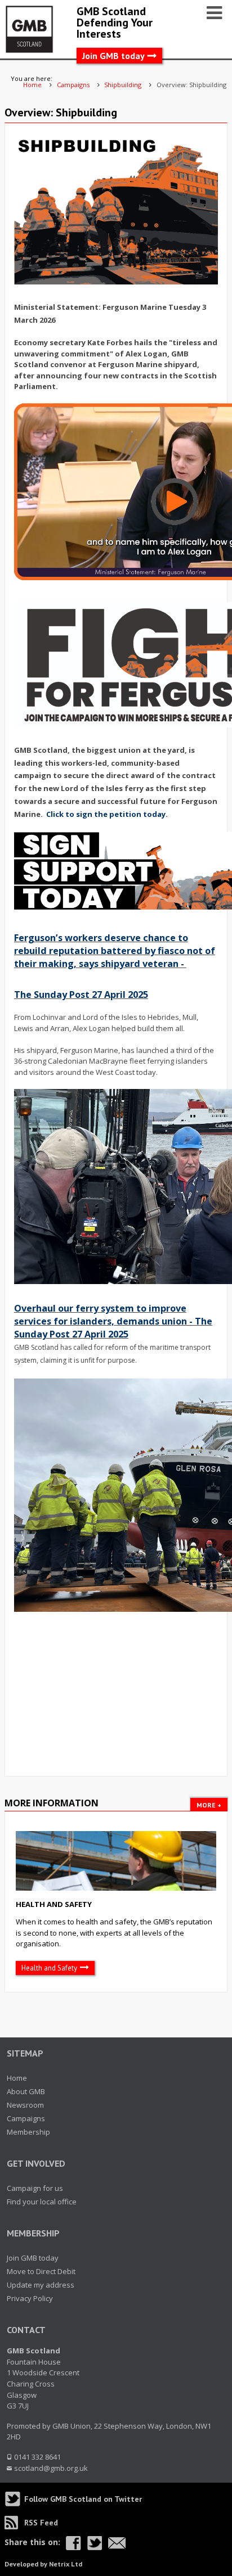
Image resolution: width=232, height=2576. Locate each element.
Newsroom (25, 2105)
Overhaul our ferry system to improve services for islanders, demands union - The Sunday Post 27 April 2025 (113, 1321)
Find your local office (42, 2202)
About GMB (26, 2091)
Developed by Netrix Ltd (43, 2564)
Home (17, 2078)
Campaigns (26, 2118)
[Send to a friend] (117, 2543)
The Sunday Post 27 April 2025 (81, 995)
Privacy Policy (30, 2298)
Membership (28, 2132)
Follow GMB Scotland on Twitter (83, 2499)
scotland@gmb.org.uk (51, 2468)
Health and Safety (54, 1904)
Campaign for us (35, 2188)
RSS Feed (41, 2523)
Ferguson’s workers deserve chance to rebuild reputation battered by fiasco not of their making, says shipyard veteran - (115, 951)
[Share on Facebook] (73, 2543)
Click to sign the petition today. (107, 814)
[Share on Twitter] (94, 2543)
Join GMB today (113, 56)
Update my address (41, 2285)
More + (209, 1805)
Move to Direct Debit (41, 2271)
